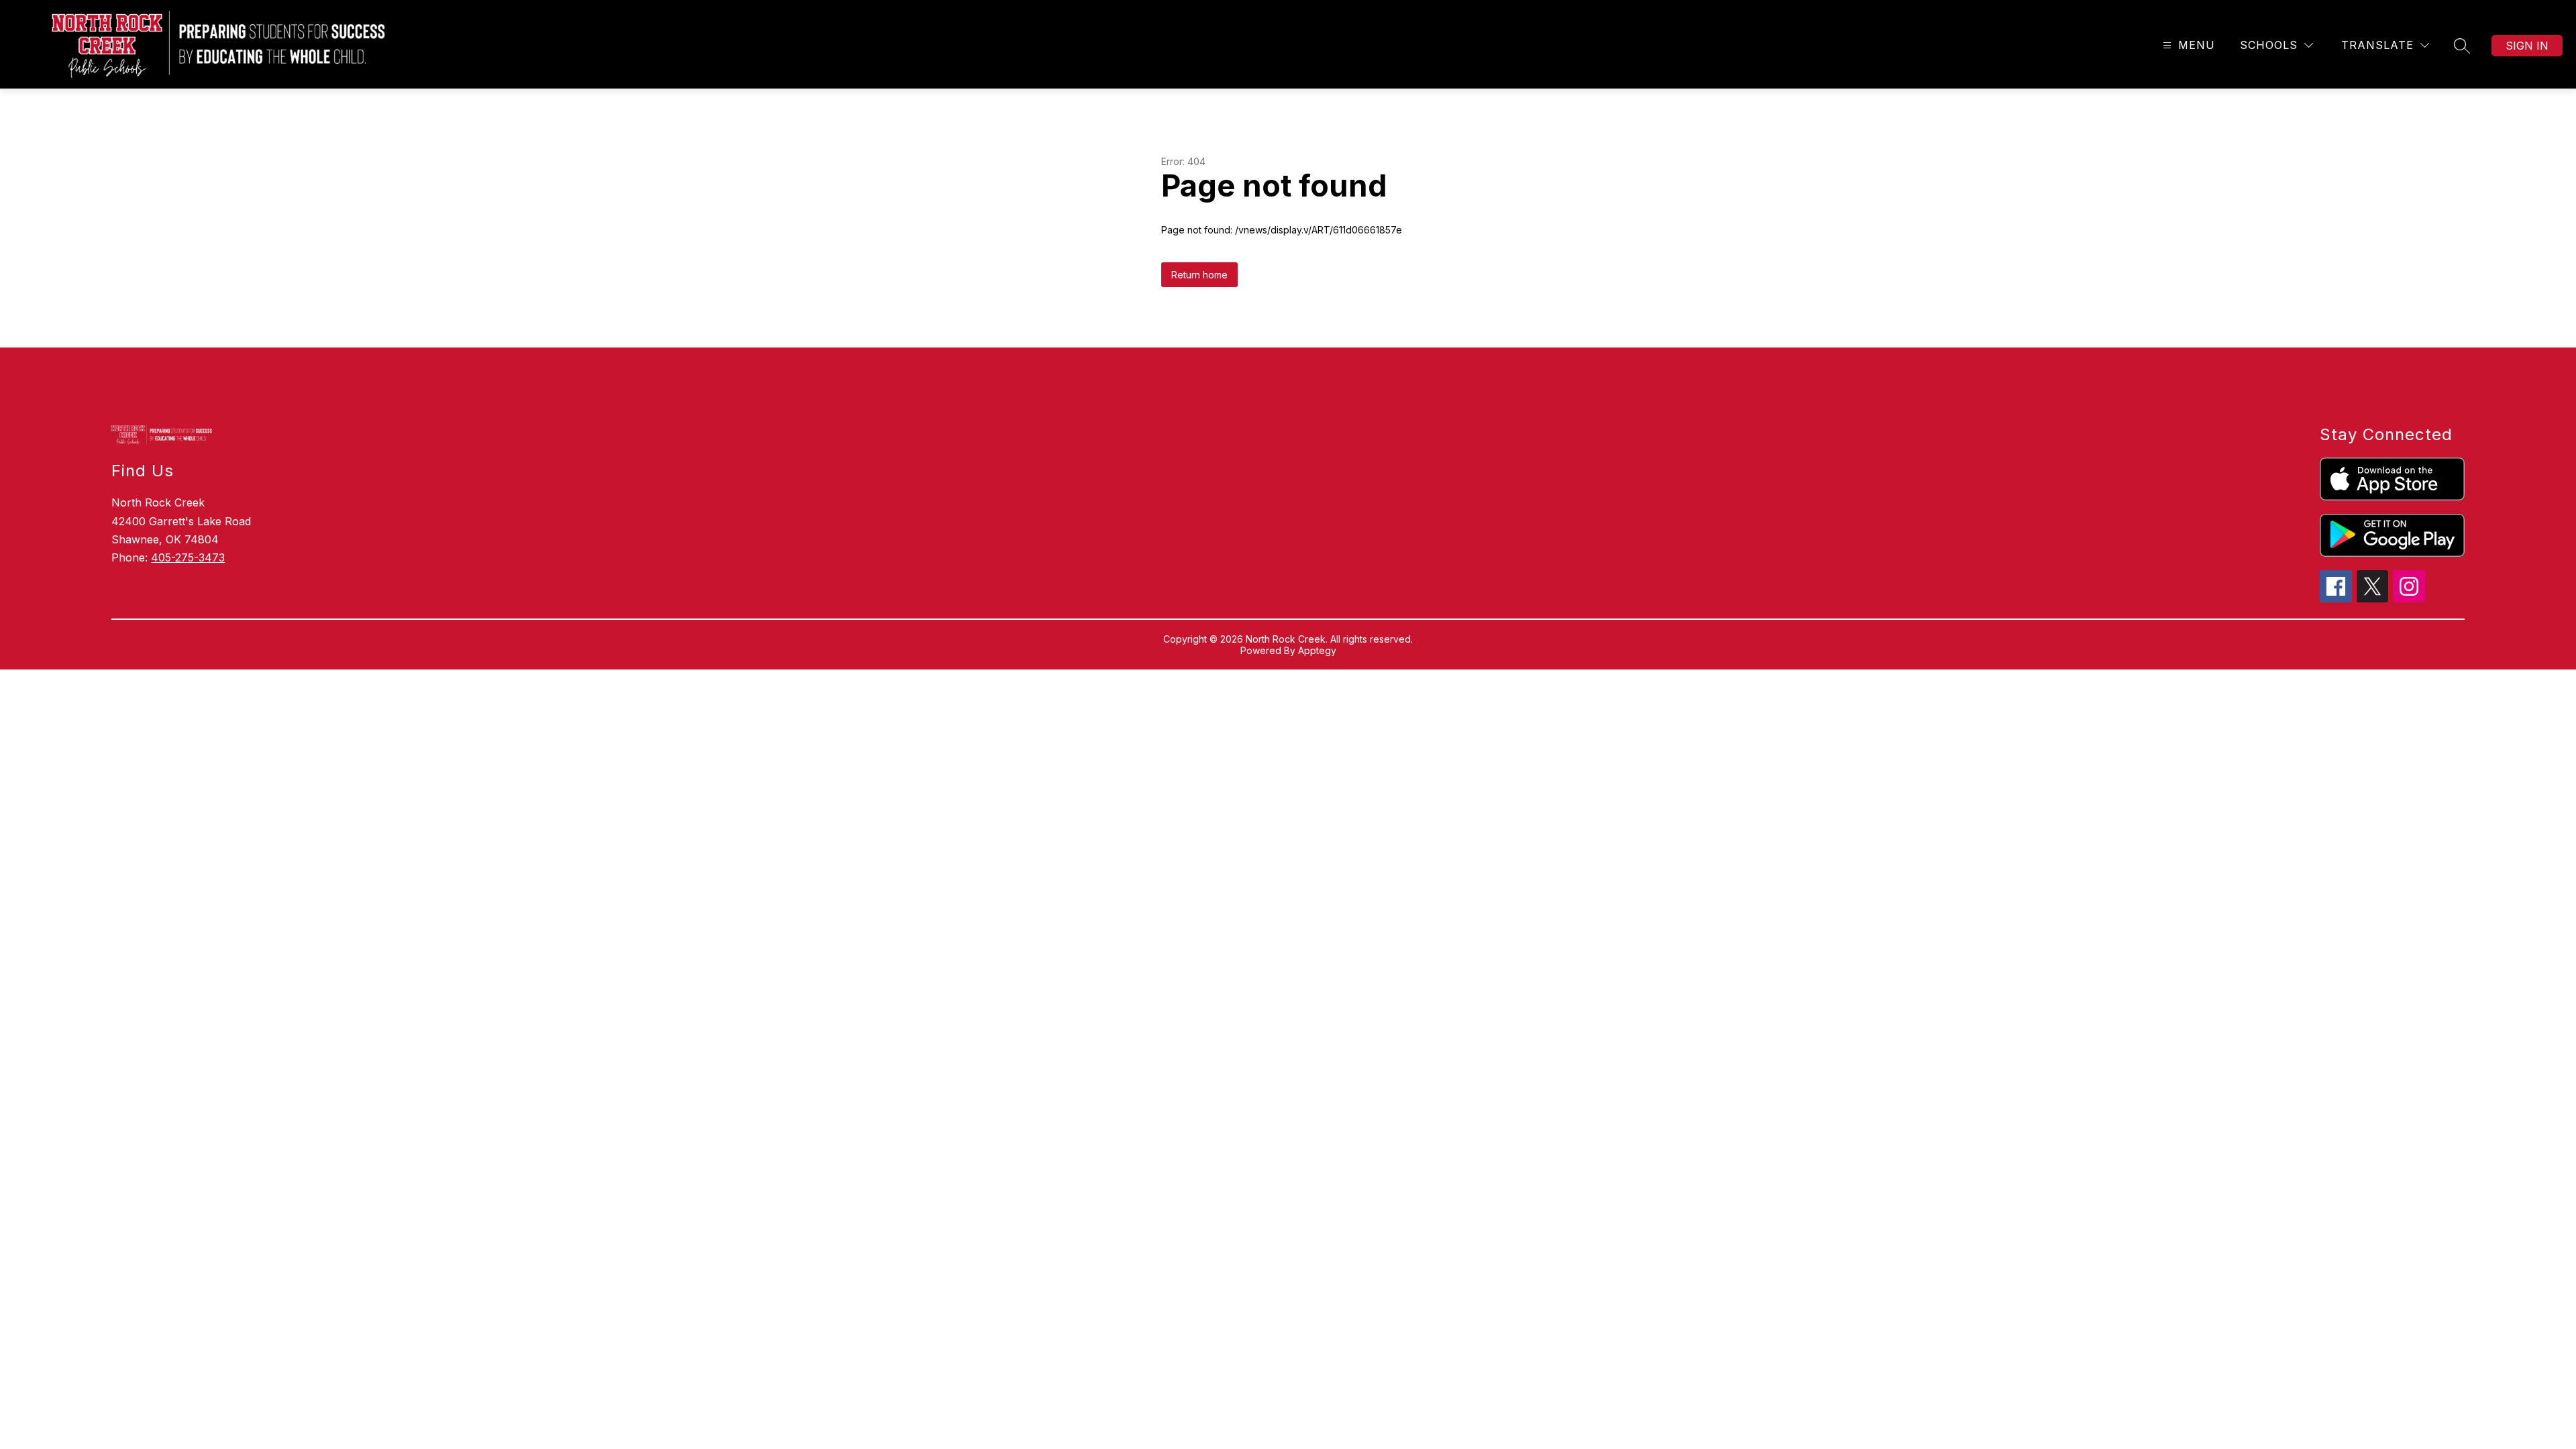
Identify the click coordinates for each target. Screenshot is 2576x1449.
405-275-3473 (188, 557)
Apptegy (1317, 650)
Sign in (2527, 46)
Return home (1199, 275)
